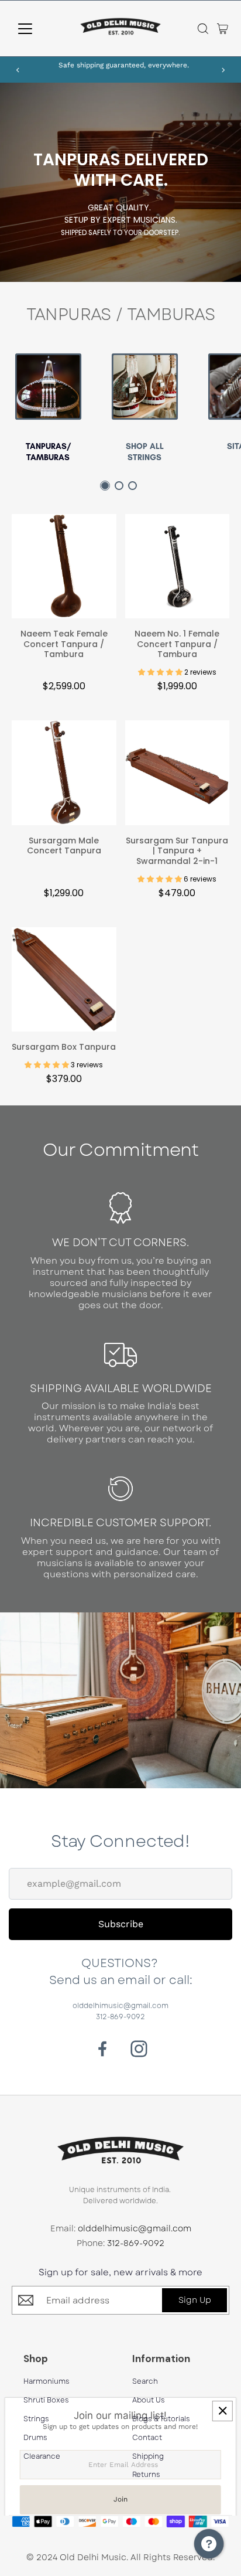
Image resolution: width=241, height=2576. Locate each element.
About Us (149, 2400)
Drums (35, 2438)
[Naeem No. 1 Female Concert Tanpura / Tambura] (178, 569)
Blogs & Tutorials (161, 2419)
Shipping (148, 2457)
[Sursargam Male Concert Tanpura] (64, 776)
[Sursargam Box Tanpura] (64, 983)
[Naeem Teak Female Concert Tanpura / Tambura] (64, 569)
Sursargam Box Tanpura (64, 1047)
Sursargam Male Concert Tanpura (64, 846)
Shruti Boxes (46, 2400)
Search (145, 2382)
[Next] (223, 70)
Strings (36, 2419)
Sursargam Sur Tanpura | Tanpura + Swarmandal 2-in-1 (177, 851)
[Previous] (18, 70)
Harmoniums (47, 2382)
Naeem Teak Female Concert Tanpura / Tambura (64, 644)
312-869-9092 (120, 2017)
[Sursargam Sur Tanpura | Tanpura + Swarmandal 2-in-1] (178, 776)
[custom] (103, 2049)
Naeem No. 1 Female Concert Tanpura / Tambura (177, 644)
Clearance (42, 2457)
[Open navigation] (36, 29)
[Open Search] (203, 29)
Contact (147, 2438)
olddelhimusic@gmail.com (120, 2006)
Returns (146, 2475)
